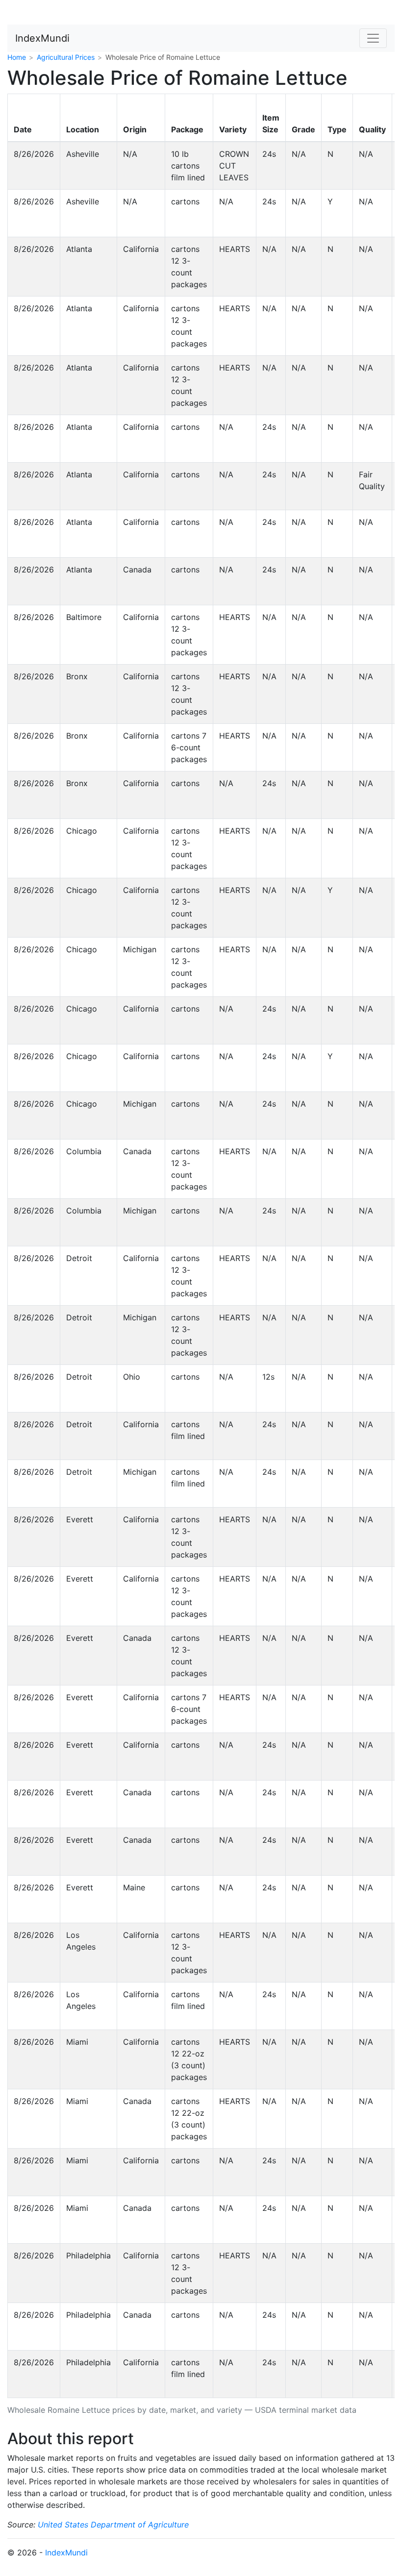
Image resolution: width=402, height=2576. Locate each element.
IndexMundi (42, 38)
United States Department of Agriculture (113, 2525)
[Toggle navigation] (373, 38)
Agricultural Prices (66, 57)
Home (17, 57)
